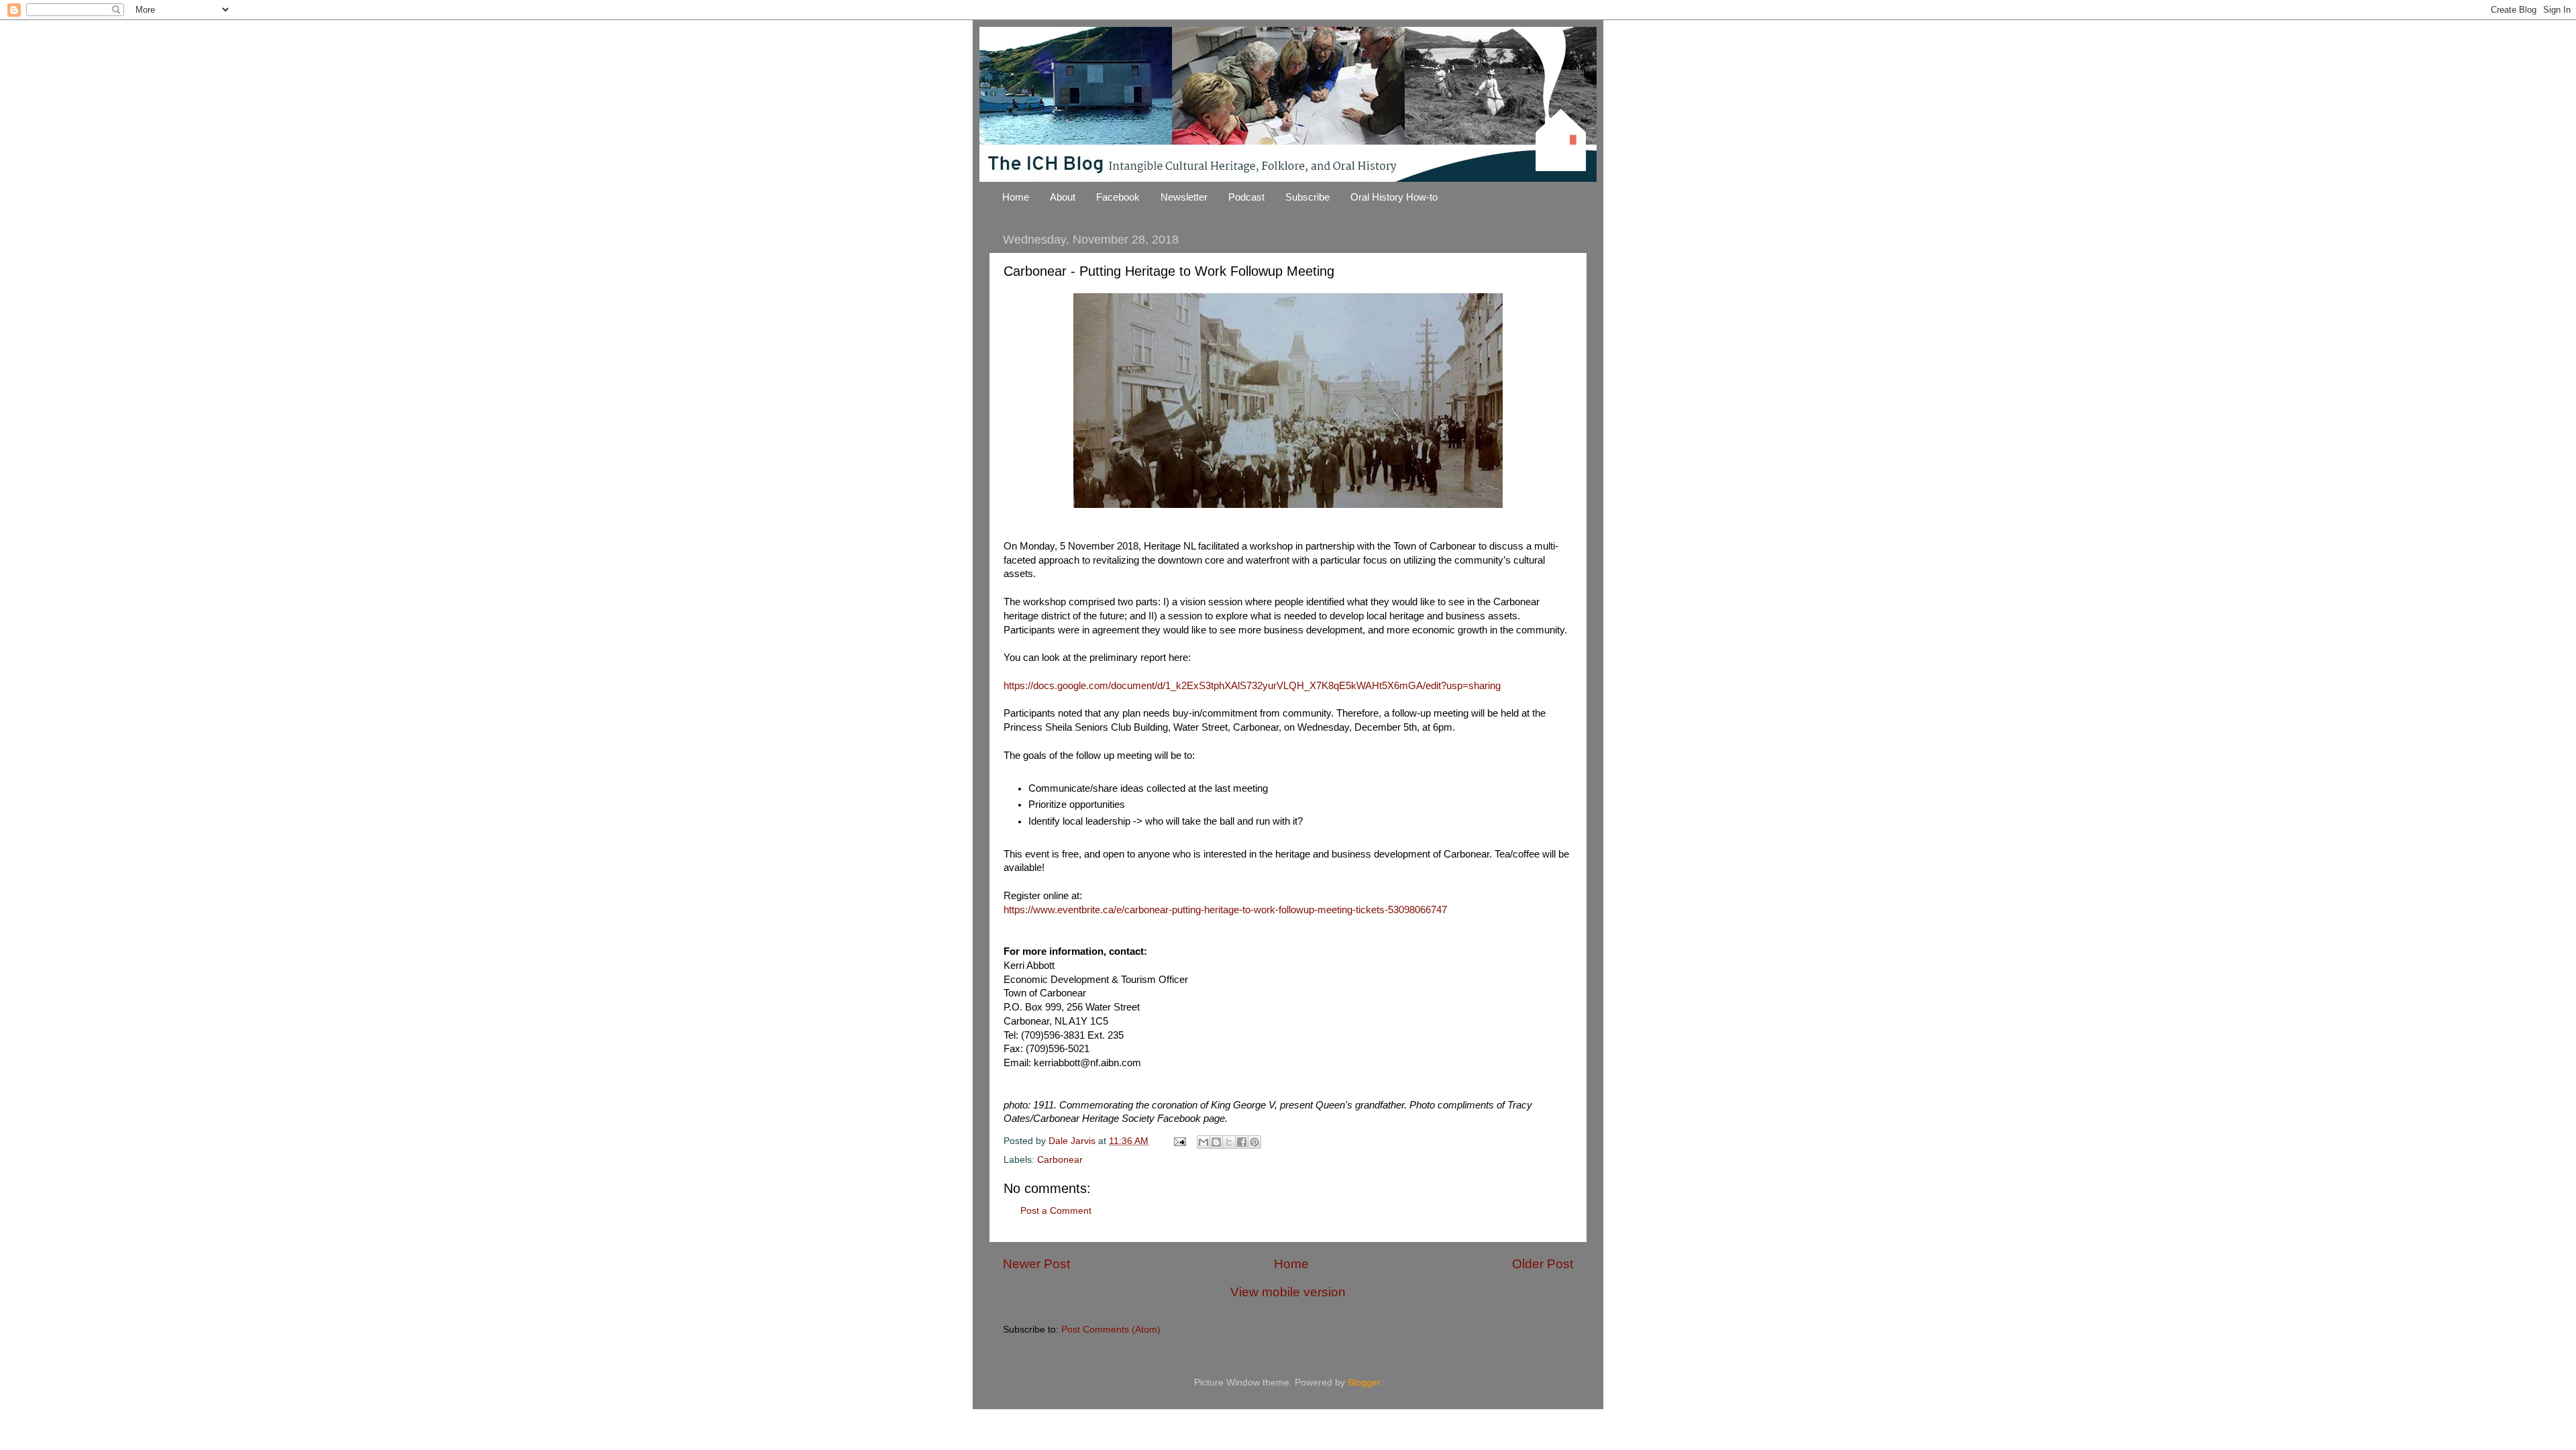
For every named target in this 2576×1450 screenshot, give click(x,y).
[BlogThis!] (1216, 1142)
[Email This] (1203, 1142)
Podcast (1246, 197)
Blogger (1364, 1383)
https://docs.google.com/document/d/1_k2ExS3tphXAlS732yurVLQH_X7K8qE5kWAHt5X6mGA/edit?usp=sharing (1252, 686)
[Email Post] (1179, 1141)
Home (1016, 197)
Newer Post (1036, 1264)
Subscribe (1307, 197)
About (1063, 197)
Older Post (1543, 1264)
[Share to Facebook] (1242, 1142)
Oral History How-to (1394, 197)
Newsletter (1184, 197)
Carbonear (1060, 1160)
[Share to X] (1229, 1142)
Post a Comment (1056, 1211)
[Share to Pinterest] (1254, 1142)
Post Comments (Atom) (1111, 1330)
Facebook (1118, 197)
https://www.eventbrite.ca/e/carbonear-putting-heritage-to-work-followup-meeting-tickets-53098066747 (1225, 910)
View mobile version (1288, 1292)
